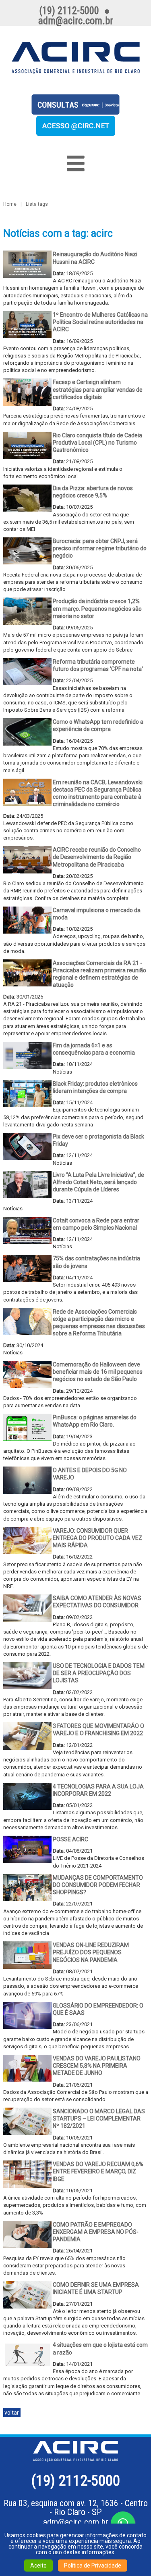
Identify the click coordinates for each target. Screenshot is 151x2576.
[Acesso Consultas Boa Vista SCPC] (75, 112)
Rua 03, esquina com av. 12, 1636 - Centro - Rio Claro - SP (76, 2508)
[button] (76, 133)
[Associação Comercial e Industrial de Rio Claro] (76, 58)
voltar (12, 2413)
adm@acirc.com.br (76, 2522)
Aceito (38, 2566)
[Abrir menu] (76, 163)
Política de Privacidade (93, 2566)
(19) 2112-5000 (76, 2481)
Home (10, 204)
